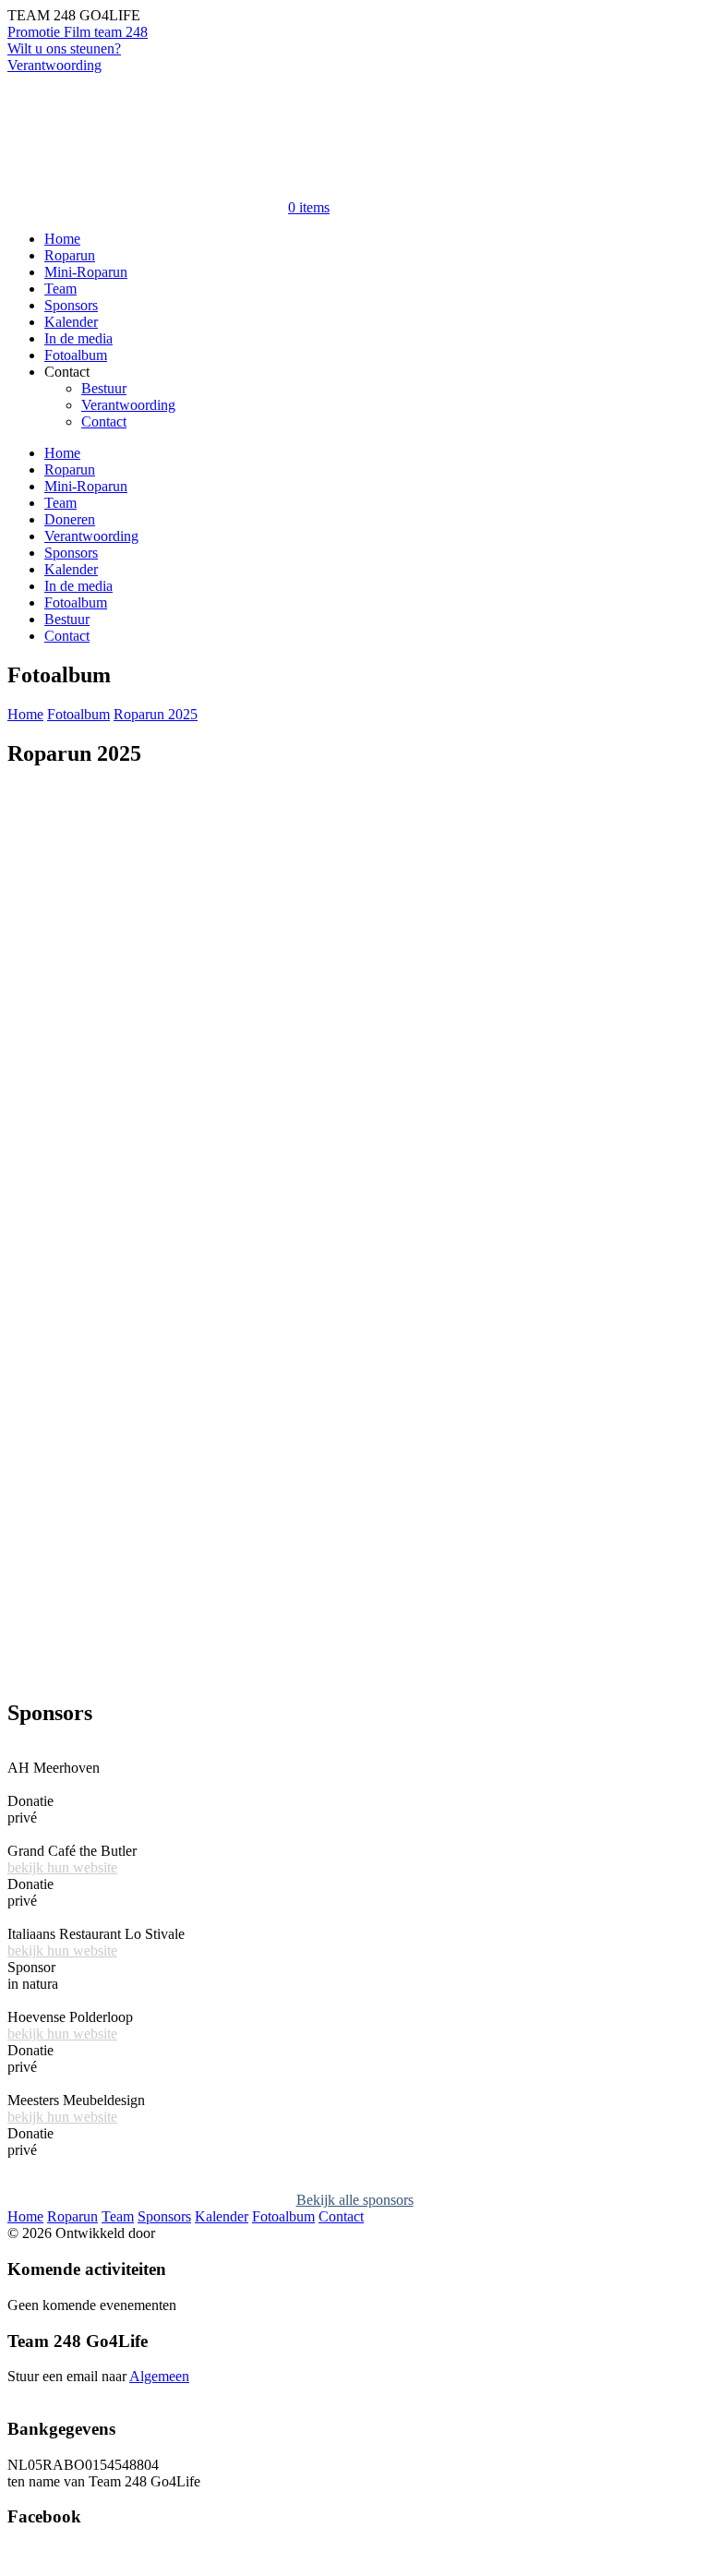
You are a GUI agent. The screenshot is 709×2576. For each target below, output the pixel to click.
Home (62, 239)
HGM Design (199, 2233)
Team (60, 289)
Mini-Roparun (86, 272)
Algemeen (159, 2376)
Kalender (71, 322)
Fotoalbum (76, 355)
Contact (104, 421)
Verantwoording (54, 65)
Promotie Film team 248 (78, 32)
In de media (78, 338)
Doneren (70, 519)
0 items (309, 207)
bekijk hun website (62, 1867)
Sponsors (71, 305)
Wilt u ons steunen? (64, 48)
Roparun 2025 (156, 714)
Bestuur (104, 388)
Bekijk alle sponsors (355, 2200)
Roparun (70, 255)
